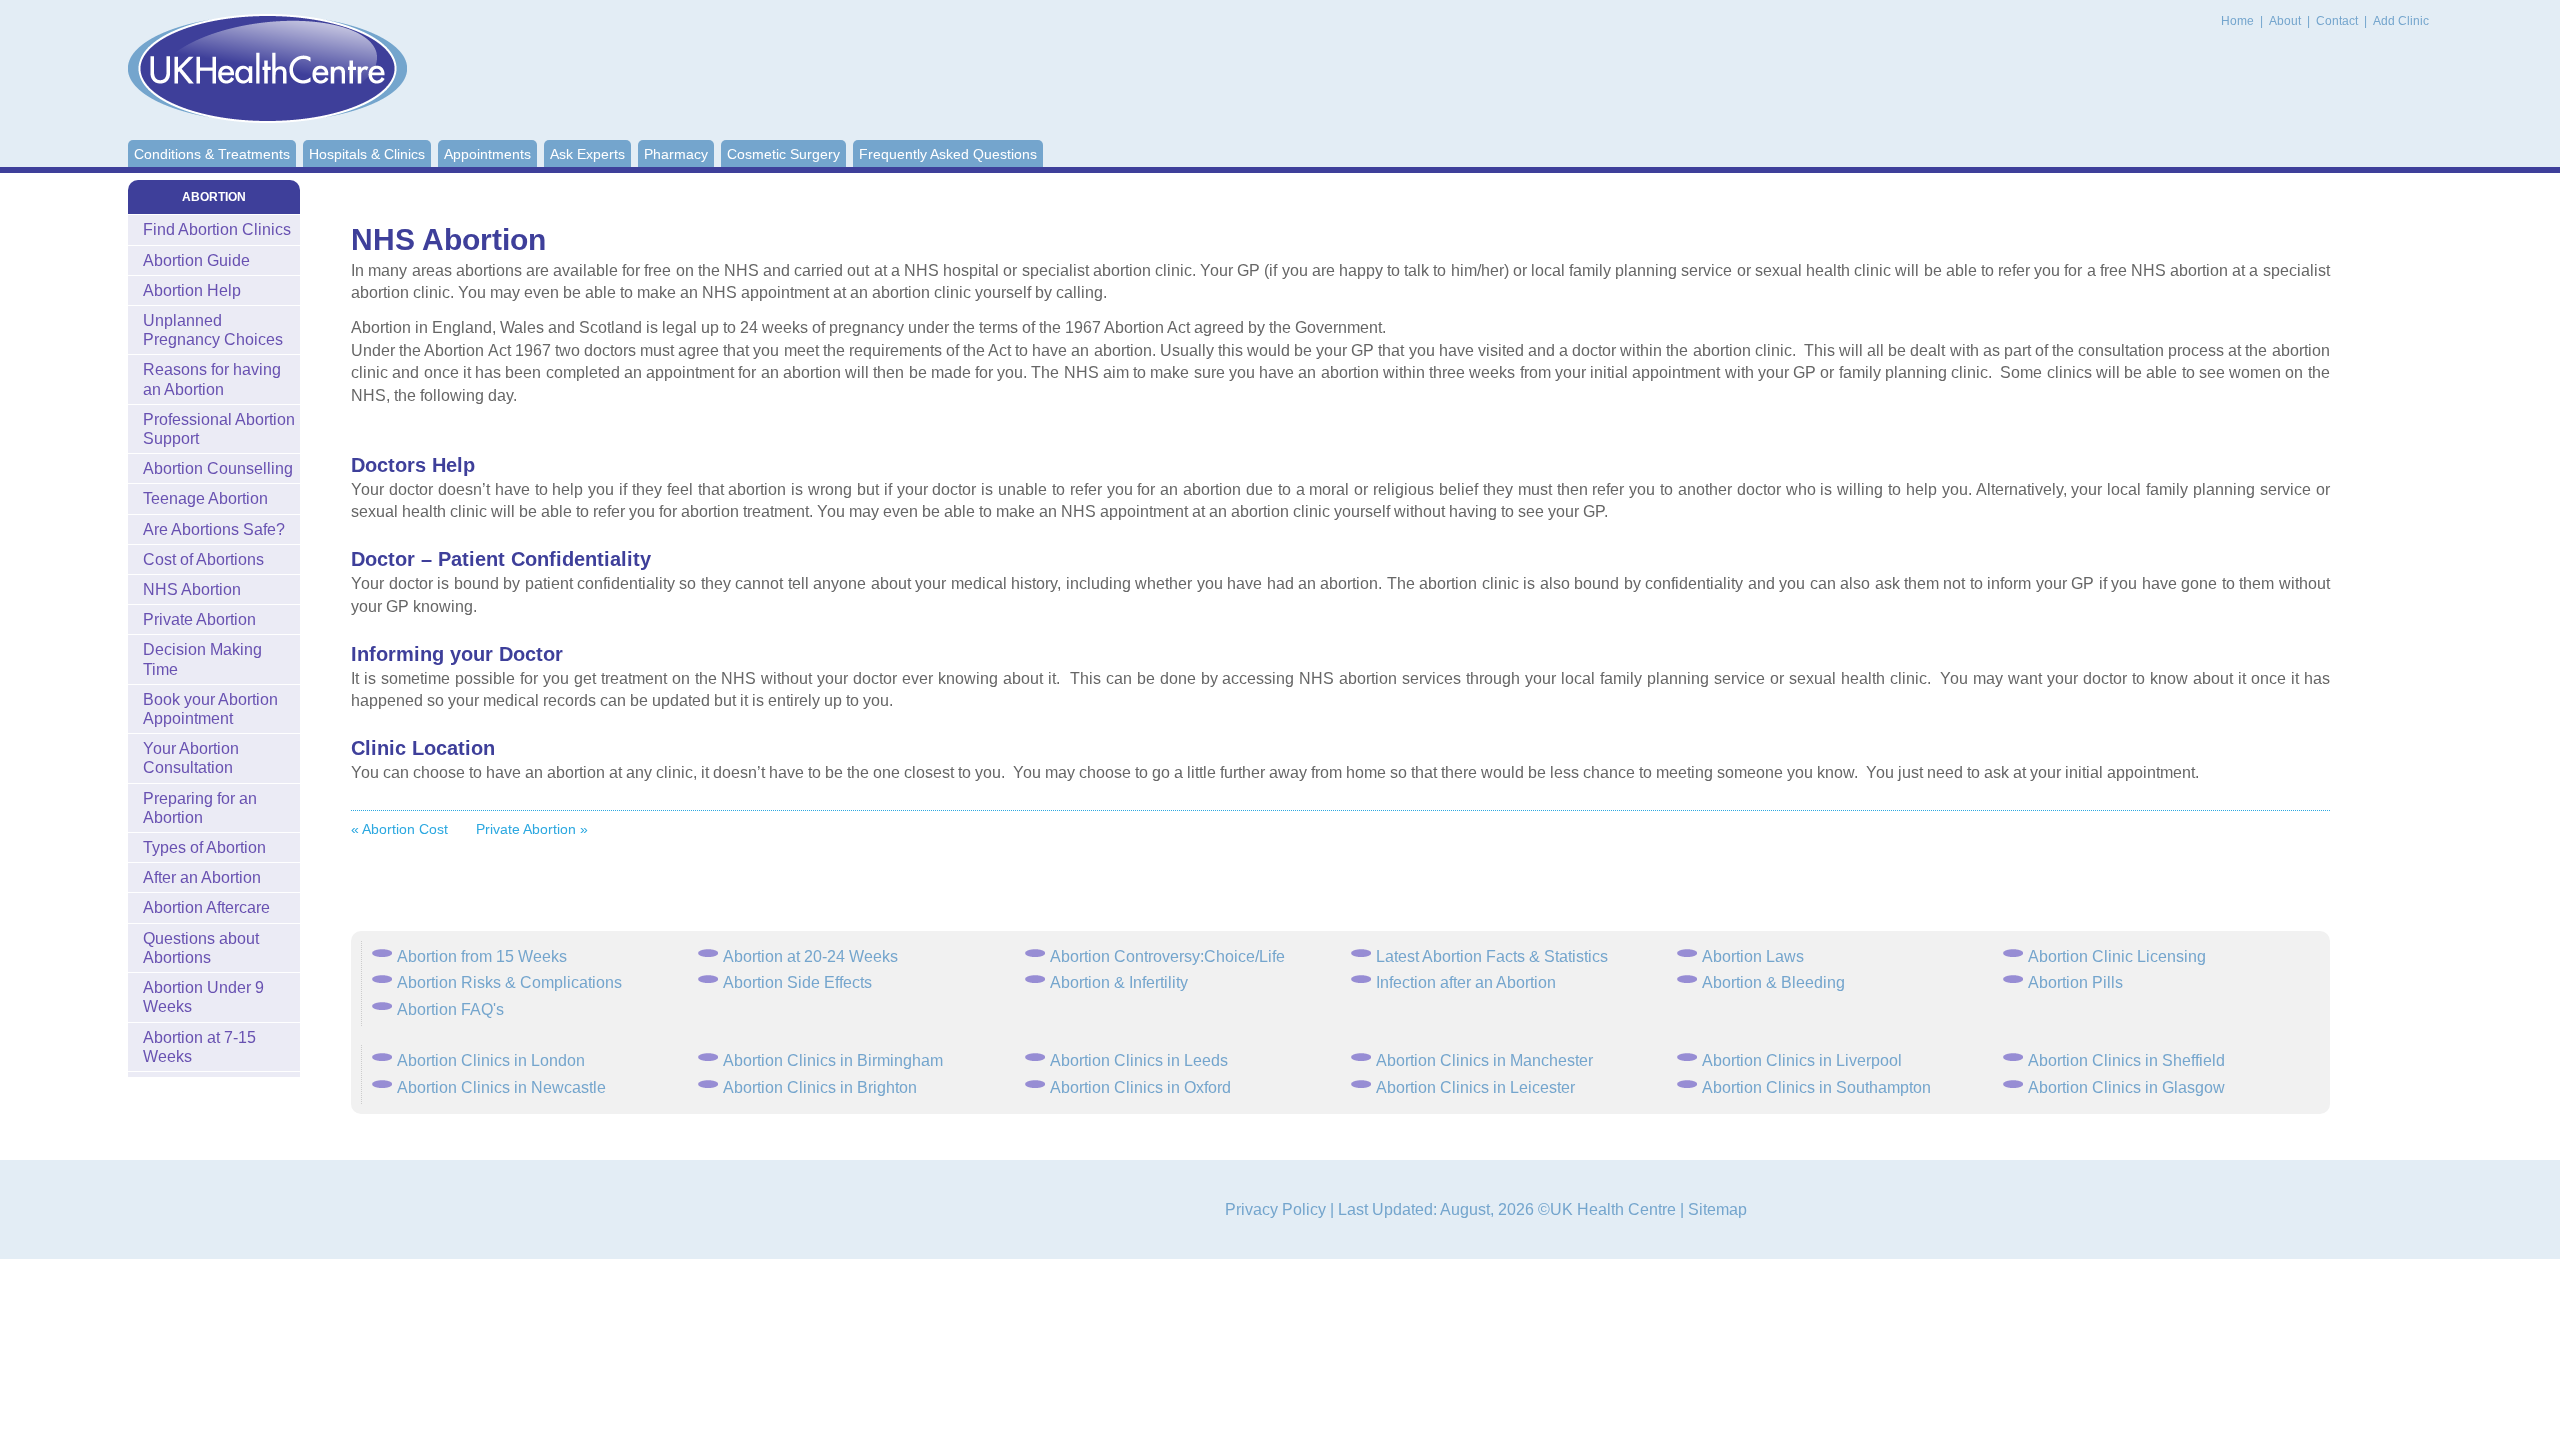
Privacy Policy (1275, 1209)
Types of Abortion (204, 847)
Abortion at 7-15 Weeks (199, 1047)
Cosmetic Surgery (783, 154)
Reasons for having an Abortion (212, 379)
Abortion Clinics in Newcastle (501, 1087)
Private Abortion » (532, 829)
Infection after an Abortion (1466, 982)
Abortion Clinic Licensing (2117, 956)
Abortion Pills (2075, 982)
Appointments (487, 154)
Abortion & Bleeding (1773, 982)
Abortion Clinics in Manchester (1484, 1060)
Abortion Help (192, 290)
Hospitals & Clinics (367, 154)
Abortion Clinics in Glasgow (2126, 1087)
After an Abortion (202, 877)
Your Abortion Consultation (191, 758)
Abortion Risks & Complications (509, 982)
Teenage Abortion (205, 498)
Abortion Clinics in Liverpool (1802, 1060)
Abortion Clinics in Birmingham (833, 1060)
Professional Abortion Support (219, 429)
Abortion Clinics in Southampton (1816, 1087)
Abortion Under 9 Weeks (203, 997)
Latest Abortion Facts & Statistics (1492, 956)
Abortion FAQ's (450, 1009)
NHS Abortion (192, 589)
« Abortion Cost (399, 829)
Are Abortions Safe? (214, 529)
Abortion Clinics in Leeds (1139, 1060)
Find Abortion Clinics (217, 229)
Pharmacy (676, 154)
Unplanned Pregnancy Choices (213, 330)
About (2286, 21)
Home (2237, 21)
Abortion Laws (1753, 956)
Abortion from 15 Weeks (482, 956)
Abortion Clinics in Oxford (1140, 1087)
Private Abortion (199, 619)
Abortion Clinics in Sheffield (2126, 1060)
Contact (2338, 21)
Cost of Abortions (203, 559)
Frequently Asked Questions (948, 154)
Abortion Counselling (218, 468)
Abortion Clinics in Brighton (820, 1087)
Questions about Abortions (201, 948)
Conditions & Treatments (212, 154)
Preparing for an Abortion (200, 808)
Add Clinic (2401, 21)
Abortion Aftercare (206, 907)
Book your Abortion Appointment (210, 709)
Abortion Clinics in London (491, 1060)
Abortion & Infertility (1119, 982)
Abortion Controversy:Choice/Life (1167, 956)
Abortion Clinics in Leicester (1475, 1087)
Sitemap (1717, 1209)
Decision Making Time (202, 659)
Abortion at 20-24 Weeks (810, 956)
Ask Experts (587, 154)
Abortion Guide (196, 260)
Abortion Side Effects (797, 982)
